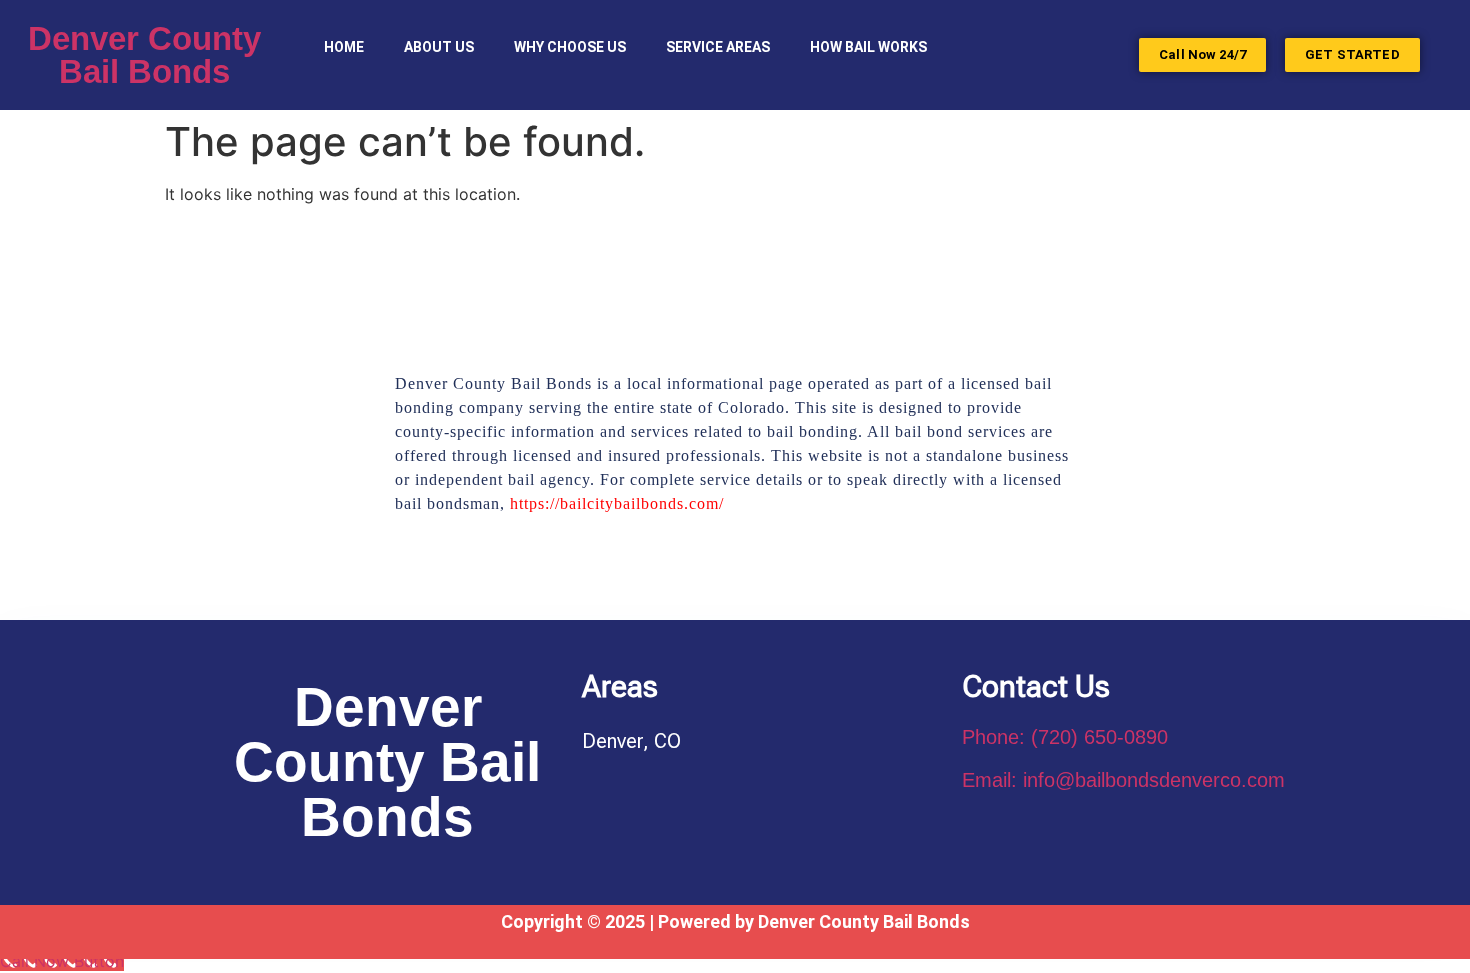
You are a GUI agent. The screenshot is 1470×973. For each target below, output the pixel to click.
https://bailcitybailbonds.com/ (617, 503)
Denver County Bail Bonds (144, 55)
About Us (439, 47)
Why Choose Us (570, 47)
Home (344, 47)
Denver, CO (631, 741)
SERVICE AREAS (718, 47)
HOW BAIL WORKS (868, 47)
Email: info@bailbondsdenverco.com (1123, 780)
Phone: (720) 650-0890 (1065, 737)
